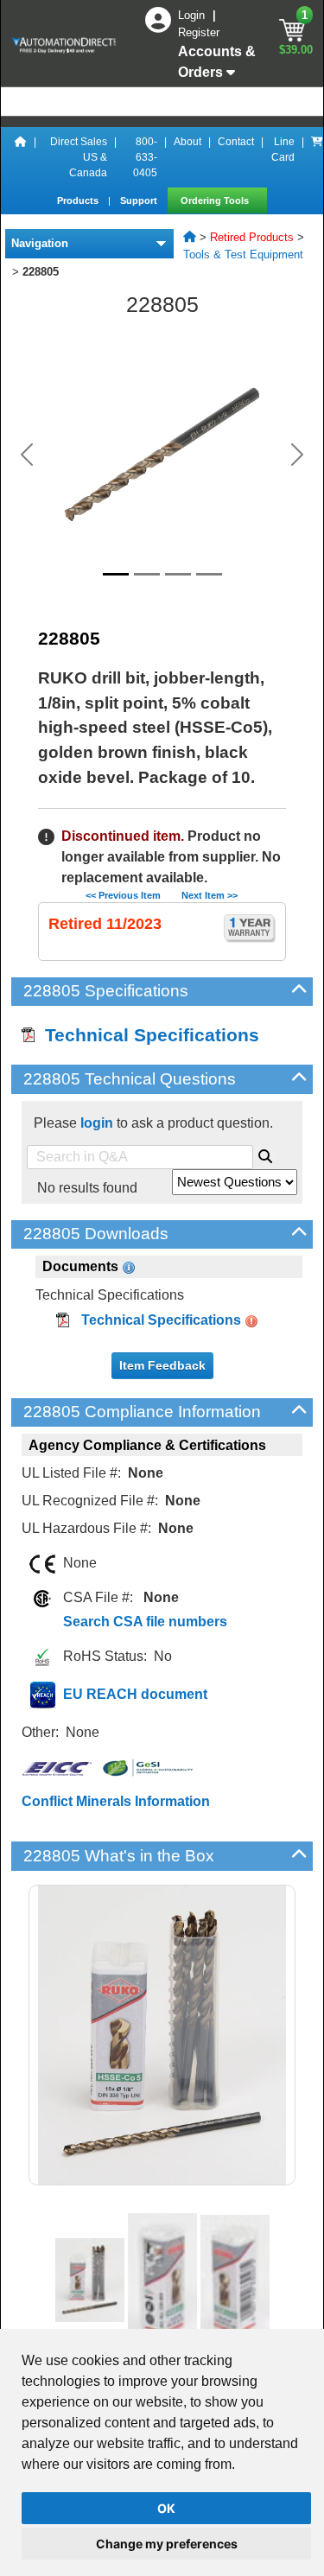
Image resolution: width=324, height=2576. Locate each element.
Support (140, 200)
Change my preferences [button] (167, 2544)
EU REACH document (135, 1694)
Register (199, 32)
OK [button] (166, 2508)
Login (193, 15)
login (97, 1123)
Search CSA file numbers (145, 1622)
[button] (27, 455)
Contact (236, 142)
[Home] (21, 157)
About (187, 142)
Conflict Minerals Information (116, 1801)
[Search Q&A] (265, 1154)
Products (79, 200)
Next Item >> (210, 895)
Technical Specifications (147, 1035)
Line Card (283, 149)
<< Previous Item (123, 895)
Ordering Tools (216, 200)
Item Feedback (162, 1365)
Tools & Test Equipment (243, 254)
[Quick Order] (317, 157)
